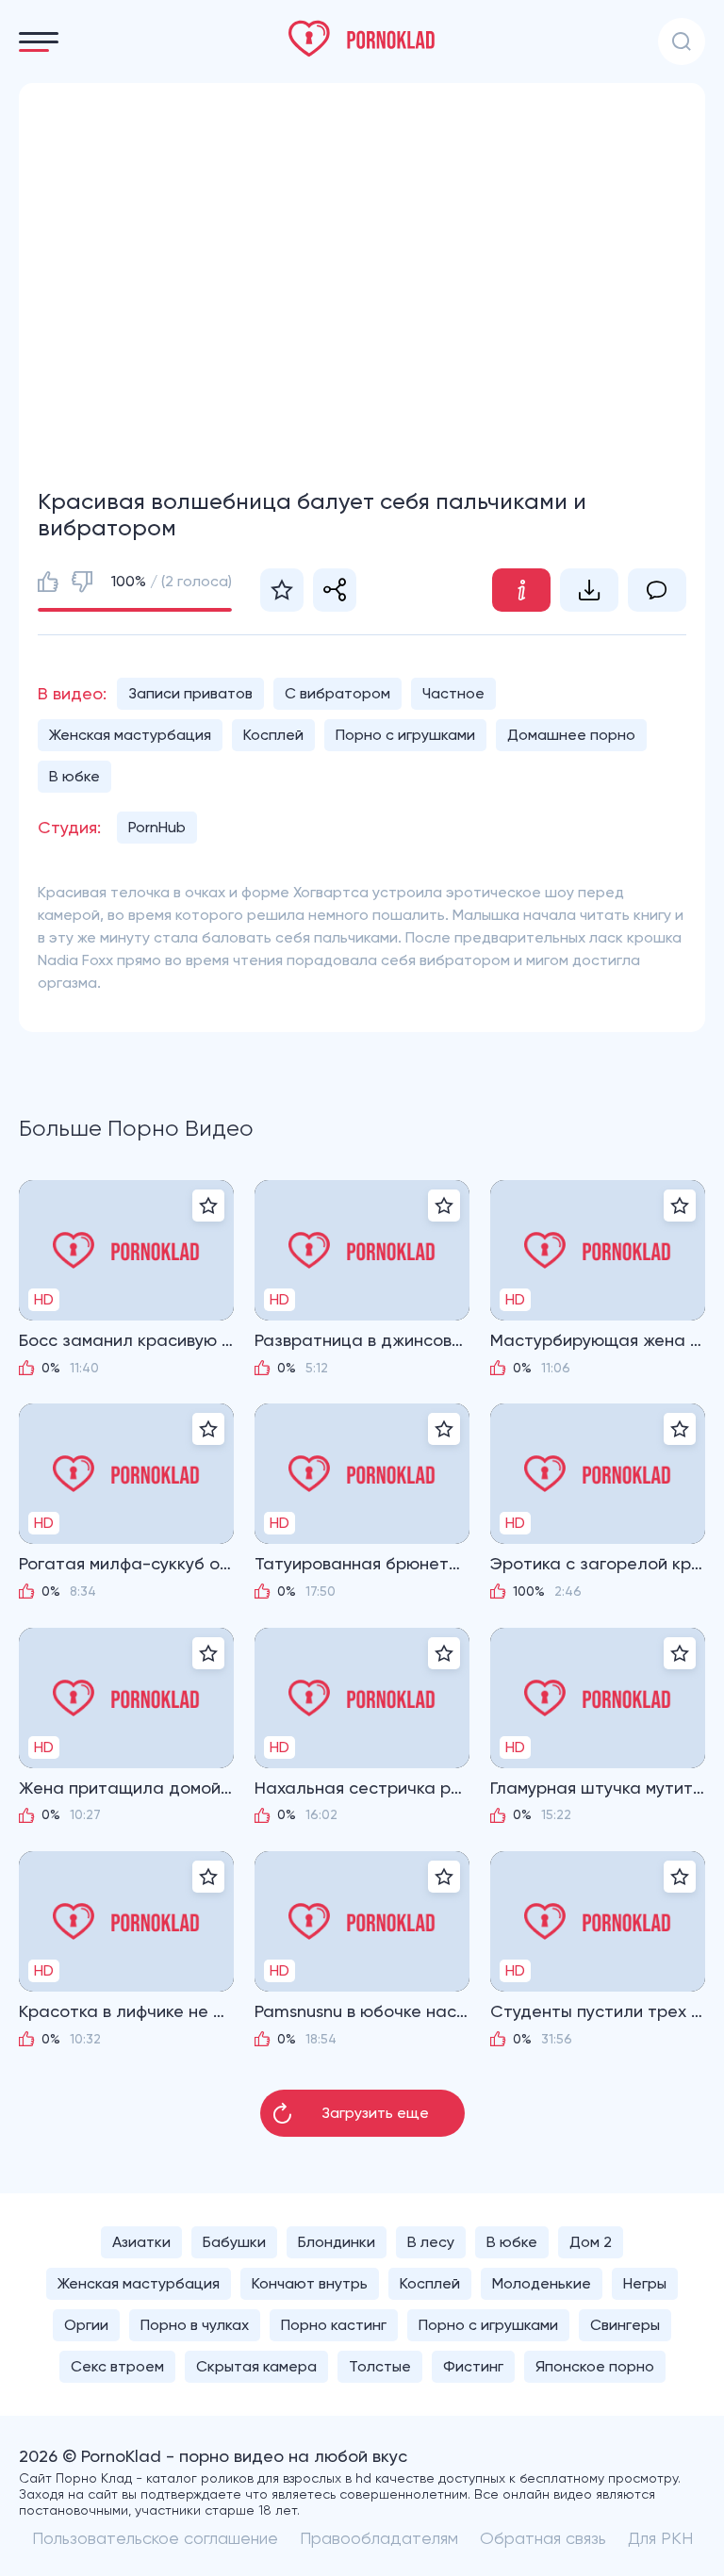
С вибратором (337, 693)
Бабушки (234, 2242)
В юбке (74, 776)
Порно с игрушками (405, 735)
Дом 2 (591, 2242)
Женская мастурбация (130, 735)
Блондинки (337, 2242)
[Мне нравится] (48, 582)
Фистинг (473, 2366)
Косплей (273, 735)
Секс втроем (117, 2366)
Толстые (380, 2366)
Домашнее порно (571, 735)
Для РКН (660, 2538)
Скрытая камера (256, 2366)
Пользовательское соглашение (155, 2538)
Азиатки (141, 2242)
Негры (645, 2283)
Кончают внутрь (310, 2283)
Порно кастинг (334, 2325)
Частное (453, 693)
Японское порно (595, 2366)
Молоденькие (542, 2283)
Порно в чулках (195, 2325)
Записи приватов (190, 693)
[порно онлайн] (362, 39)
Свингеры (625, 2325)
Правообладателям (379, 2538)
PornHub (157, 827)
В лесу (431, 2242)
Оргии (86, 2325)
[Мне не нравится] (82, 582)
